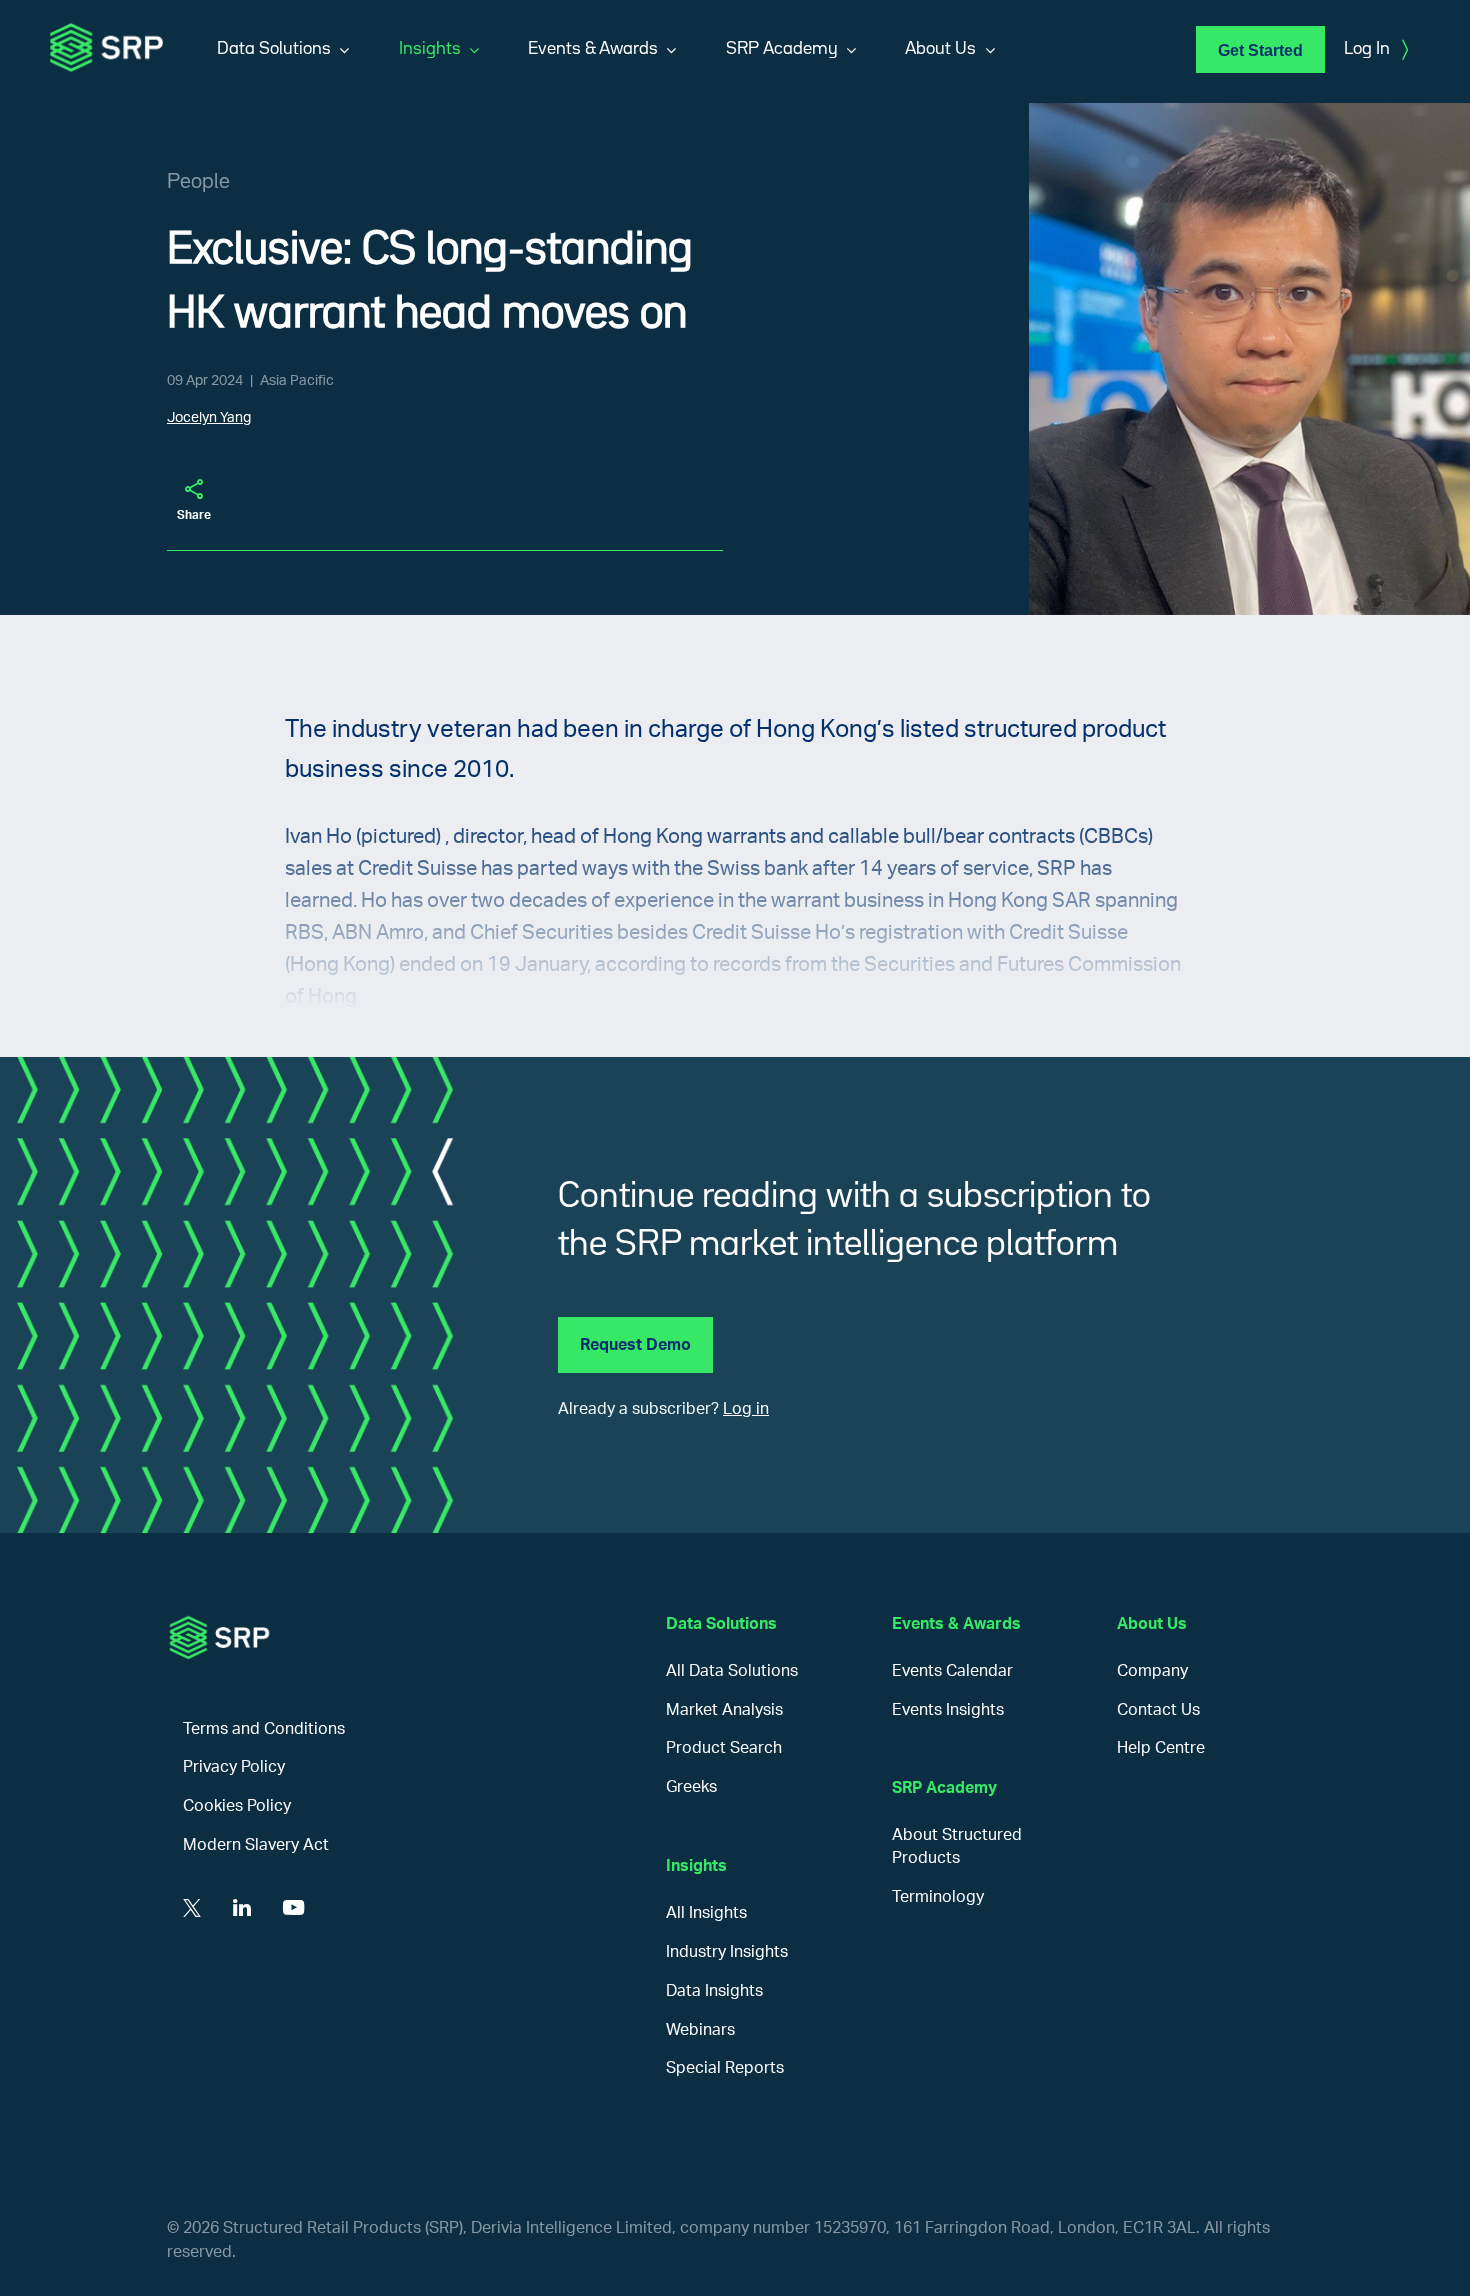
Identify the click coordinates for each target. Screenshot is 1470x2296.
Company (1152, 1671)
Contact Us (1158, 1710)
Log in (746, 1409)
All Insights (706, 1913)
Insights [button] (430, 49)
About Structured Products (957, 1846)
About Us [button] (940, 49)
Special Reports (725, 2068)
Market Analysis (724, 1710)
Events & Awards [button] (593, 49)
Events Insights (948, 1710)
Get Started (1260, 50)
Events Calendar (952, 1671)
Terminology (938, 1897)
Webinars (700, 2030)
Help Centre (1161, 1748)
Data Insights (714, 1991)
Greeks (691, 1787)
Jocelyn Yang (209, 418)
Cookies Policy (237, 1806)
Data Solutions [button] (274, 49)
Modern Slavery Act (256, 1845)
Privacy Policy (234, 1767)
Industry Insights (727, 1952)
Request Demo (635, 1345)
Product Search (724, 1748)
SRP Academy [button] (782, 49)
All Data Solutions (732, 1671)
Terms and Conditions (264, 1729)
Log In (1376, 50)
